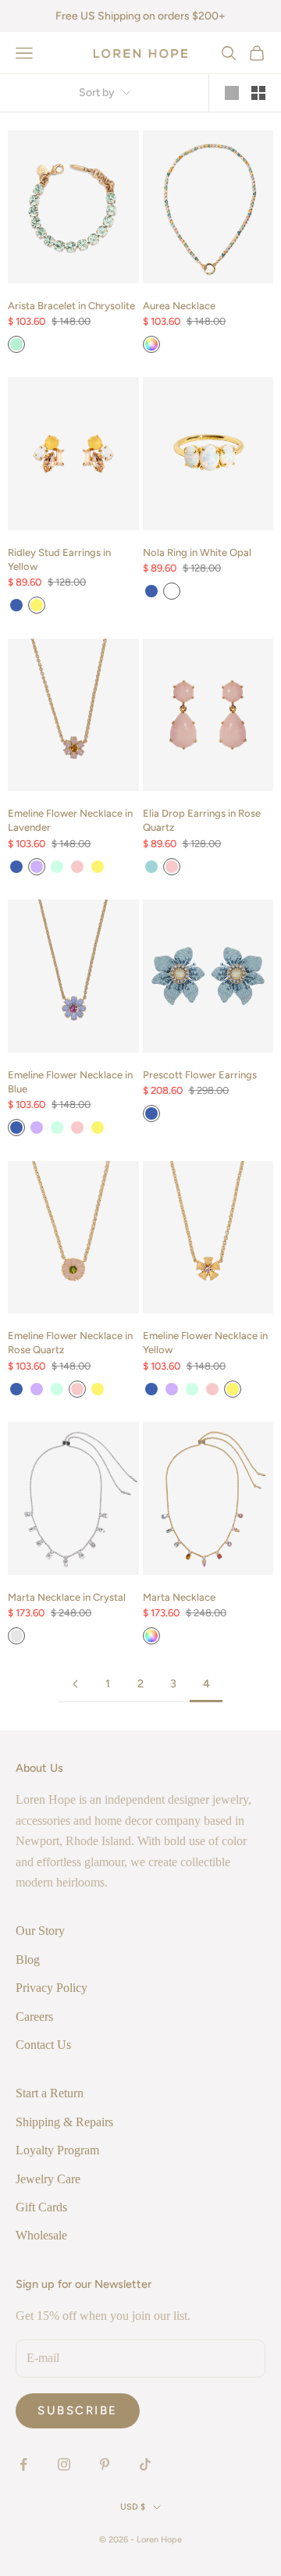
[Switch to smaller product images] (258, 93)
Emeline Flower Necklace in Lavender (70, 820)
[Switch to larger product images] (232, 93)
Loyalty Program (57, 2150)
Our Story (40, 1931)
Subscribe (78, 2410)
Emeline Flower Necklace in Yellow (205, 1343)
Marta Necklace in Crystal (67, 1597)
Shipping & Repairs (64, 2122)
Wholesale (41, 2235)
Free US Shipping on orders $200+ (140, 16)
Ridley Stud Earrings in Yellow (59, 559)
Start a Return (50, 2093)
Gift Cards (41, 2207)
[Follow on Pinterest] (105, 2464)
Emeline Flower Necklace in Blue (70, 1082)
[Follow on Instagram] (64, 2464)
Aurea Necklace (179, 306)
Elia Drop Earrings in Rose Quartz (202, 820)
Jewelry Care (48, 2179)
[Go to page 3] (75, 1684)
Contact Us (43, 2045)
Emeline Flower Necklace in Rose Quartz (70, 1343)
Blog (28, 1960)
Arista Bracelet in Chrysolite (71, 306)
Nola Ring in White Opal (197, 552)
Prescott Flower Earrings (200, 1075)
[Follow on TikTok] (145, 2464)
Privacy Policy (52, 1988)
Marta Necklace (179, 1597)
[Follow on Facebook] (23, 2464)
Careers (34, 2017)
